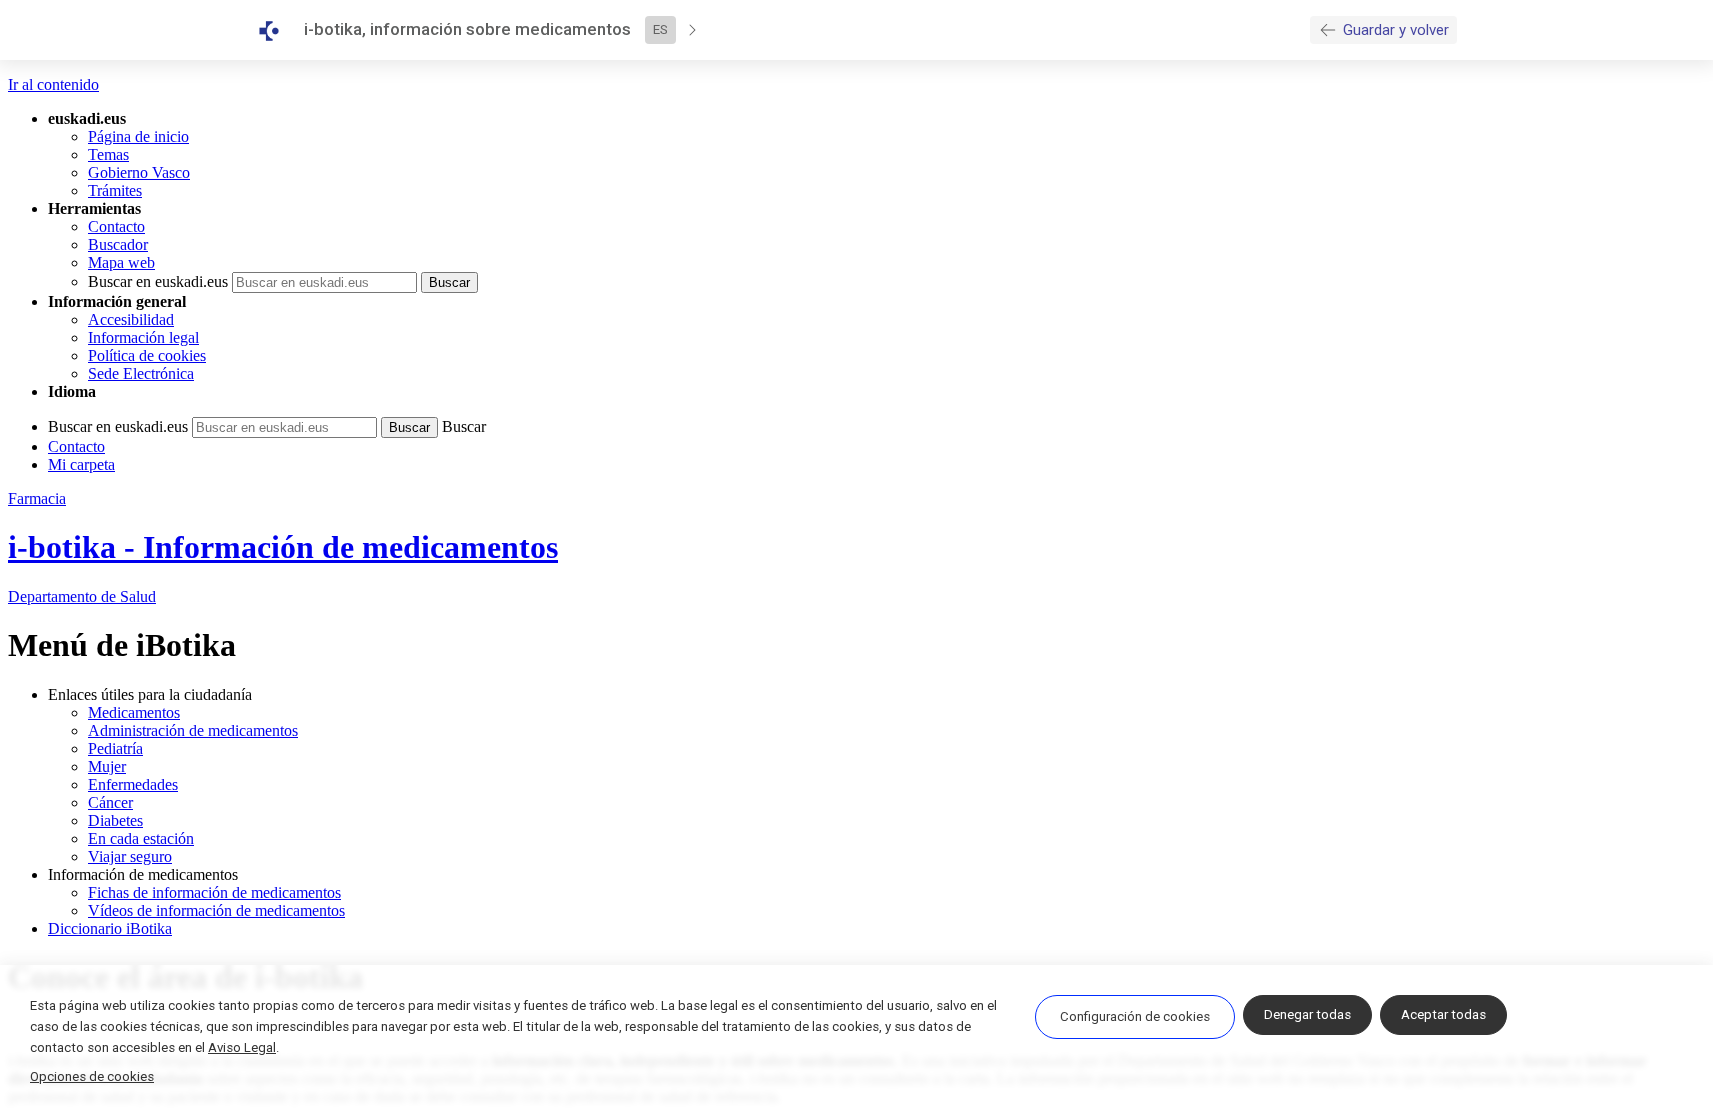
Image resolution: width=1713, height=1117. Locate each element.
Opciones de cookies (92, 1076)
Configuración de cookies (1135, 1016)
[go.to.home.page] (276, 30)
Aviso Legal (242, 1047)
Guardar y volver (1396, 30)
